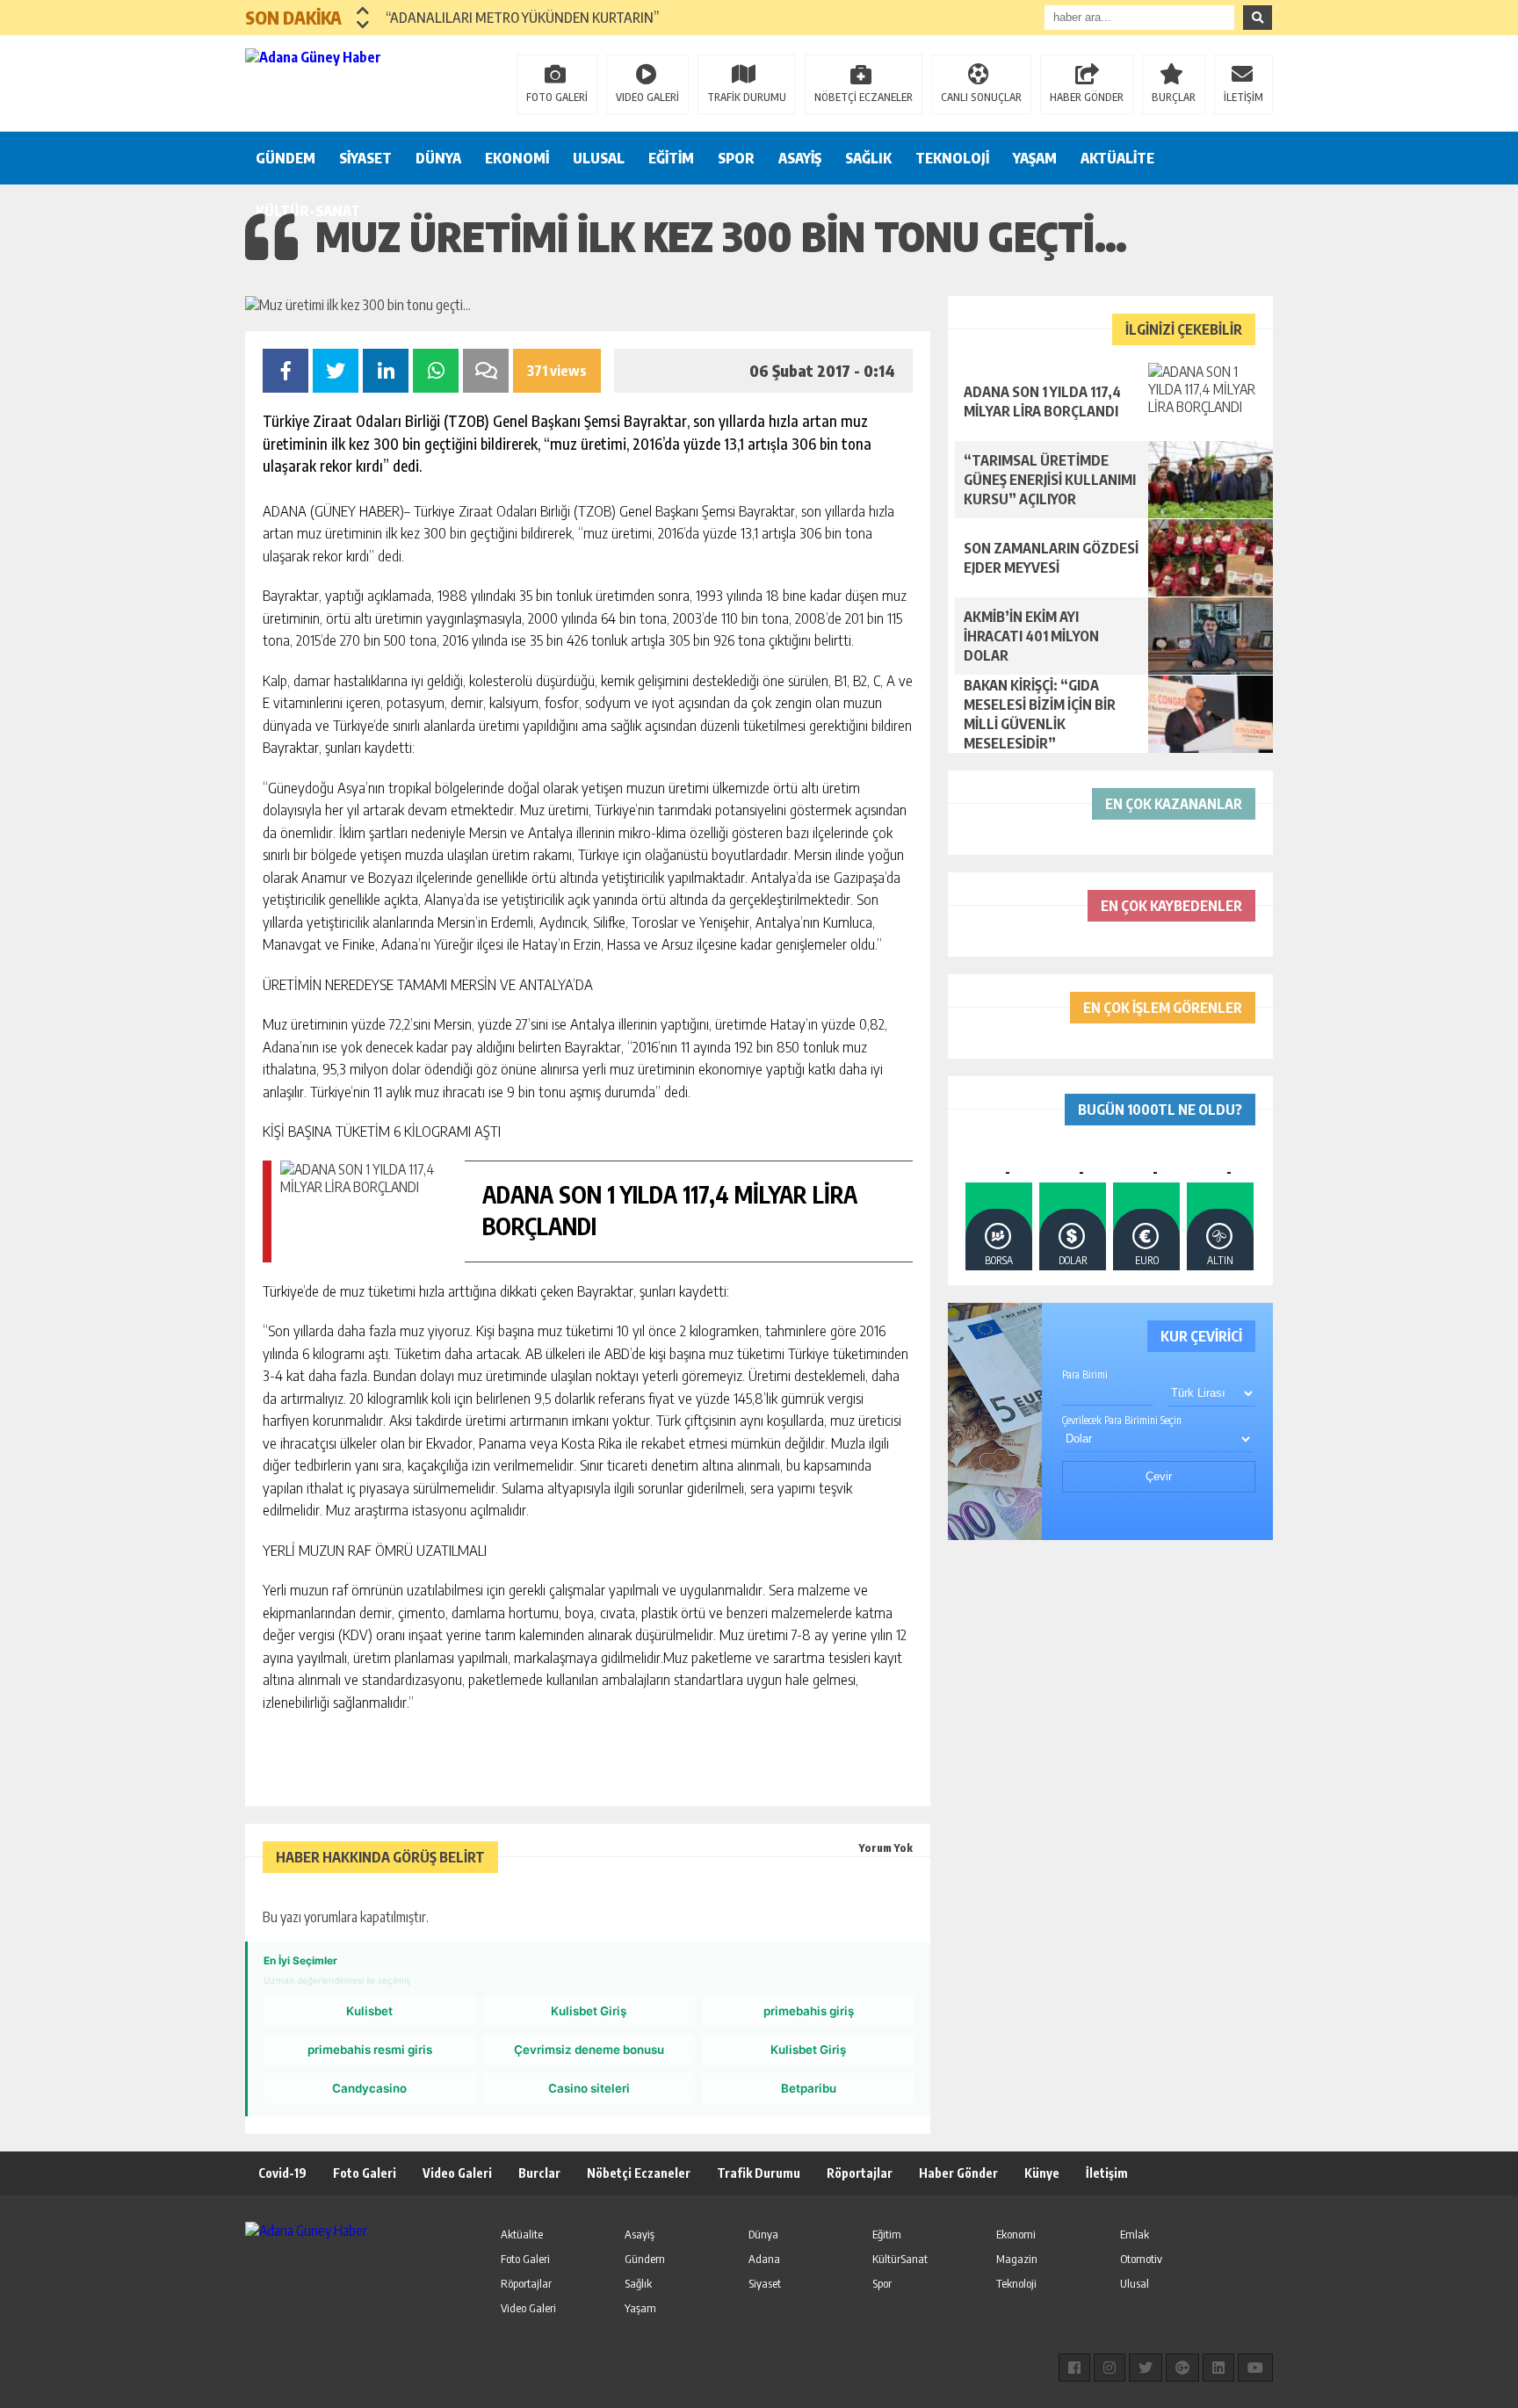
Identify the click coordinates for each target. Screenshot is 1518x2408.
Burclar (539, 2173)
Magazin (1017, 2259)
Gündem (645, 2259)
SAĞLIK (868, 158)
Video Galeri (457, 2173)
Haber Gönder (958, 2173)
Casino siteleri (589, 2088)
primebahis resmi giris (370, 2050)
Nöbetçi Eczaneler (639, 2173)
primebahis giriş (809, 2011)
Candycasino (369, 2088)
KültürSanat (900, 2259)
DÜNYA (438, 158)
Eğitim (887, 2234)
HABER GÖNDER (1087, 97)
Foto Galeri (365, 2173)
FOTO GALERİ (557, 97)
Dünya (763, 2234)
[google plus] (1182, 2368)
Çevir (1159, 1476)
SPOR (736, 158)
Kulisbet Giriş (589, 2011)
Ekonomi (1016, 2234)
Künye (1042, 2173)
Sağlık (638, 2283)
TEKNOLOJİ (952, 158)
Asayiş (640, 2234)
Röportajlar (860, 2173)
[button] (363, 11)
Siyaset (765, 2283)
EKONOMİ (517, 158)
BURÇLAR (1174, 97)
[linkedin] (1218, 2368)
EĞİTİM (671, 158)
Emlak (1135, 2234)
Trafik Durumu (759, 2173)
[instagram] (1110, 2368)
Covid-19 (282, 2173)
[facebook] (1074, 2368)
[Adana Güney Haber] (359, 82)
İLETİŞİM (1243, 97)
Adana (764, 2259)
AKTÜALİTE (1117, 158)
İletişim (1107, 2173)
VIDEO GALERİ (647, 97)
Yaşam (640, 2308)
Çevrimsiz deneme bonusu (589, 2050)
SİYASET (365, 158)
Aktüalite (522, 2234)
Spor (882, 2283)
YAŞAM (1035, 158)
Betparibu (809, 2088)
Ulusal (1135, 2283)
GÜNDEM (286, 158)
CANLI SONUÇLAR (981, 97)
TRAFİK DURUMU (747, 97)
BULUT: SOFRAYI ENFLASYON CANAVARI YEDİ (516, 18)
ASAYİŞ (800, 158)
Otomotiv (1141, 2259)
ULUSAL (599, 158)
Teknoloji (1016, 2283)
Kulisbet (369, 2011)
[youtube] (1255, 2368)
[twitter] (1146, 2368)
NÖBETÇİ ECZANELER (864, 97)
